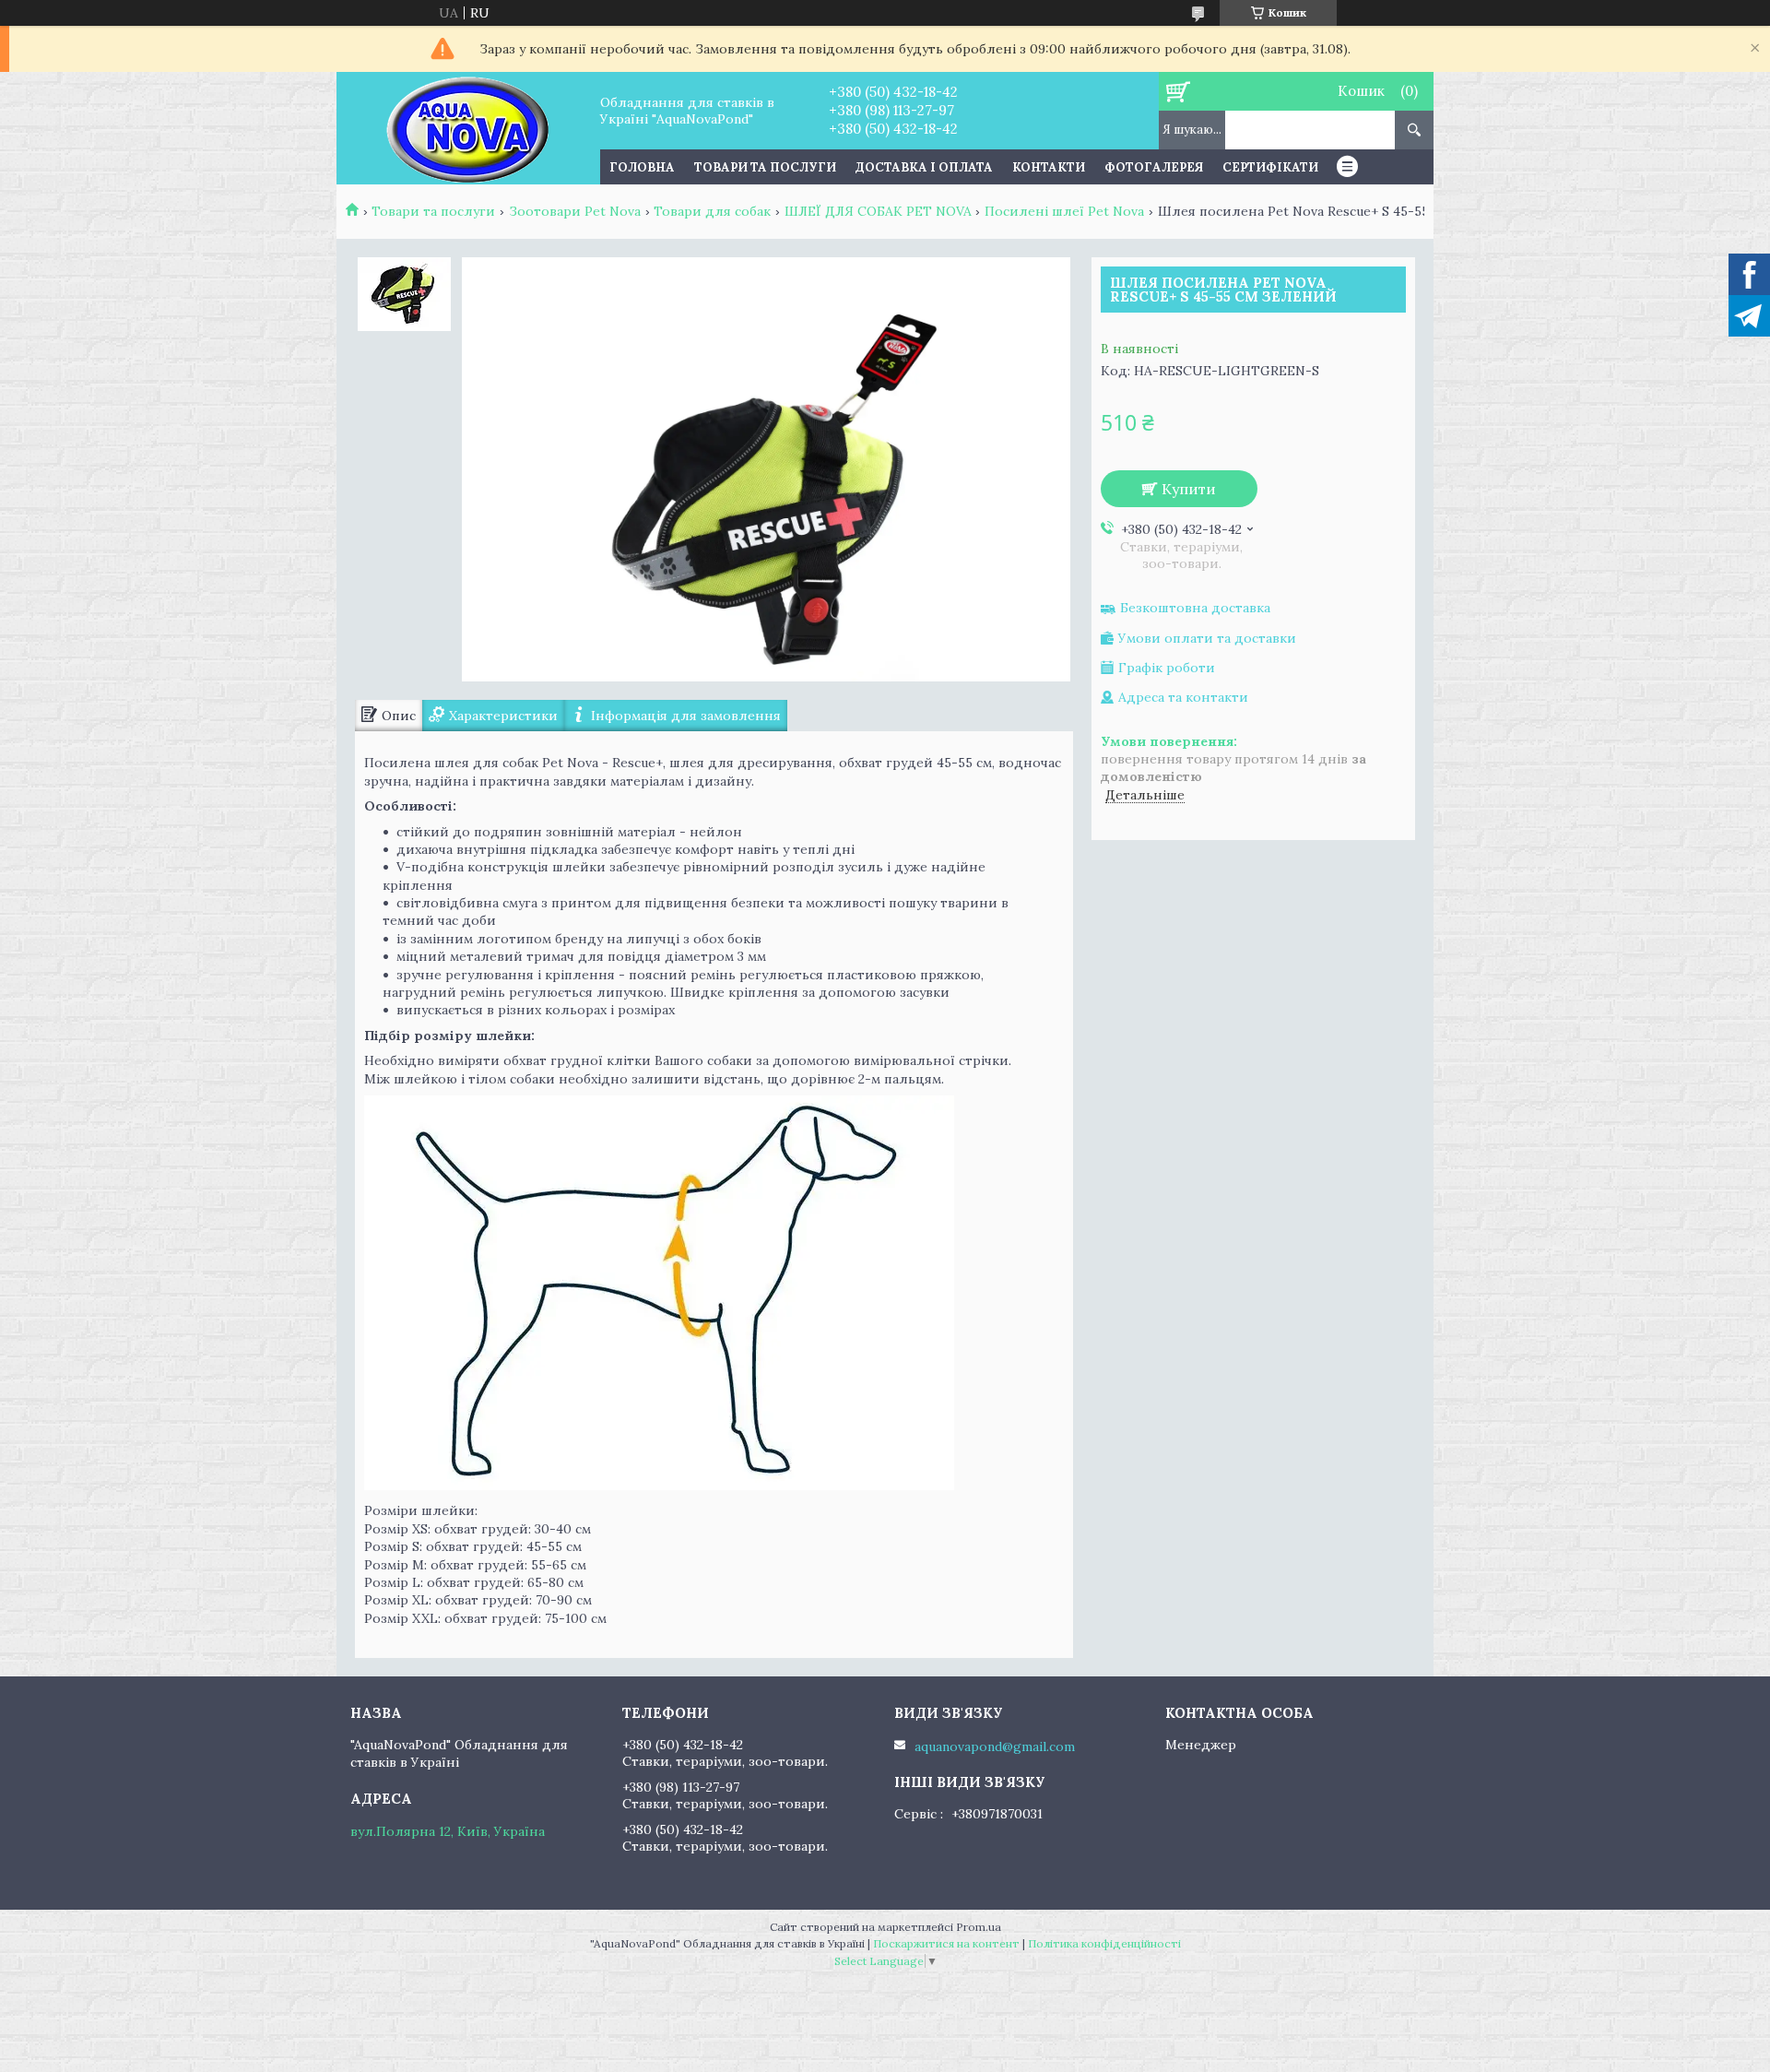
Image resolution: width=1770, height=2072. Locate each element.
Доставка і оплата (924, 167)
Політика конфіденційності (1104, 1943)
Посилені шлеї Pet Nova (1064, 211)
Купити (1189, 489)
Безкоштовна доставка (1195, 608)
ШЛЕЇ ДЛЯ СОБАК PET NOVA (878, 211)
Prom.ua (979, 1927)
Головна (642, 167)
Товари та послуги (765, 167)
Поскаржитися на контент (946, 1943)
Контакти (1049, 167)
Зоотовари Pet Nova (575, 211)
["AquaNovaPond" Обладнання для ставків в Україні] (468, 128)
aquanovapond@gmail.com (995, 1746)
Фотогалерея (1154, 167)
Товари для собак (712, 211)
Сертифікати (1270, 167)
